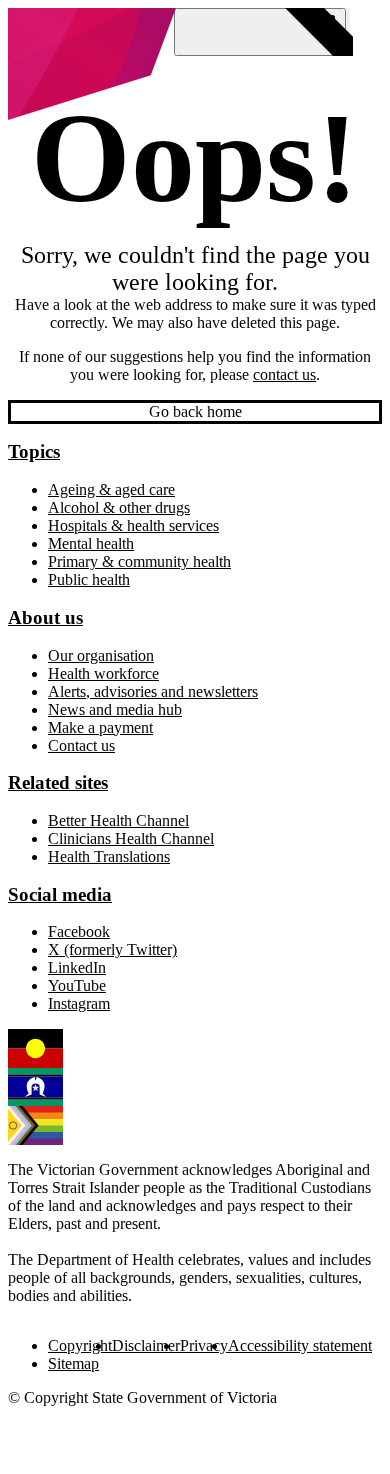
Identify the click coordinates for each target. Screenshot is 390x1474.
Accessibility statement (300, 1345)
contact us (284, 374)
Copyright (80, 1345)
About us (45, 617)
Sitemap (73, 1363)
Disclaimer (146, 1345)
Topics (34, 451)
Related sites (58, 782)
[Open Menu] (260, 32)
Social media (60, 894)
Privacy (204, 1345)
